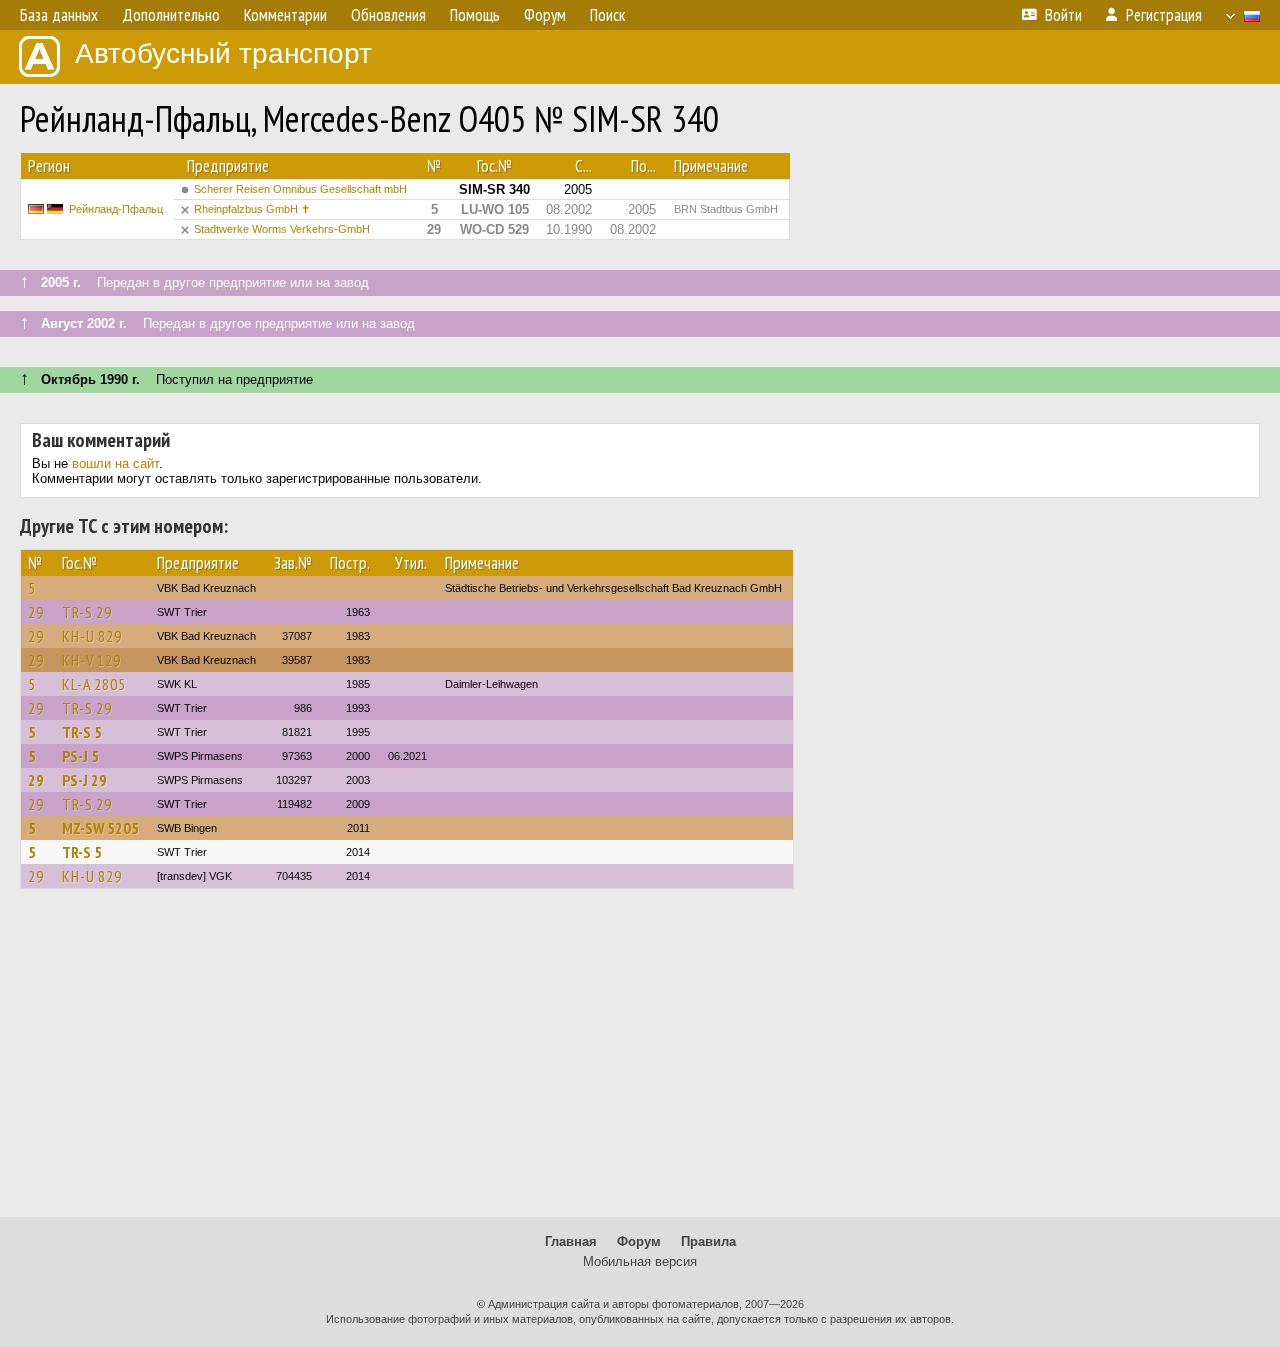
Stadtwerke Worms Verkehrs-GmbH (282, 229)
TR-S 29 (87, 612)
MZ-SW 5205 (100, 828)
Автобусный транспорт (223, 53)
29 (36, 612)
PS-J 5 (80, 756)
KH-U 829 (92, 636)
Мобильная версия (640, 1261)
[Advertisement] (640, 1062)
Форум (639, 1241)
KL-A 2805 (94, 684)
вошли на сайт (115, 463)
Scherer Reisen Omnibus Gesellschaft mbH (300, 189)
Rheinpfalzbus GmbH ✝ (252, 209)
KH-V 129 (91, 660)
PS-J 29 (84, 780)
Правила (708, 1241)
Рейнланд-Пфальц (116, 209)
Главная (571, 1241)
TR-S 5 (82, 732)
